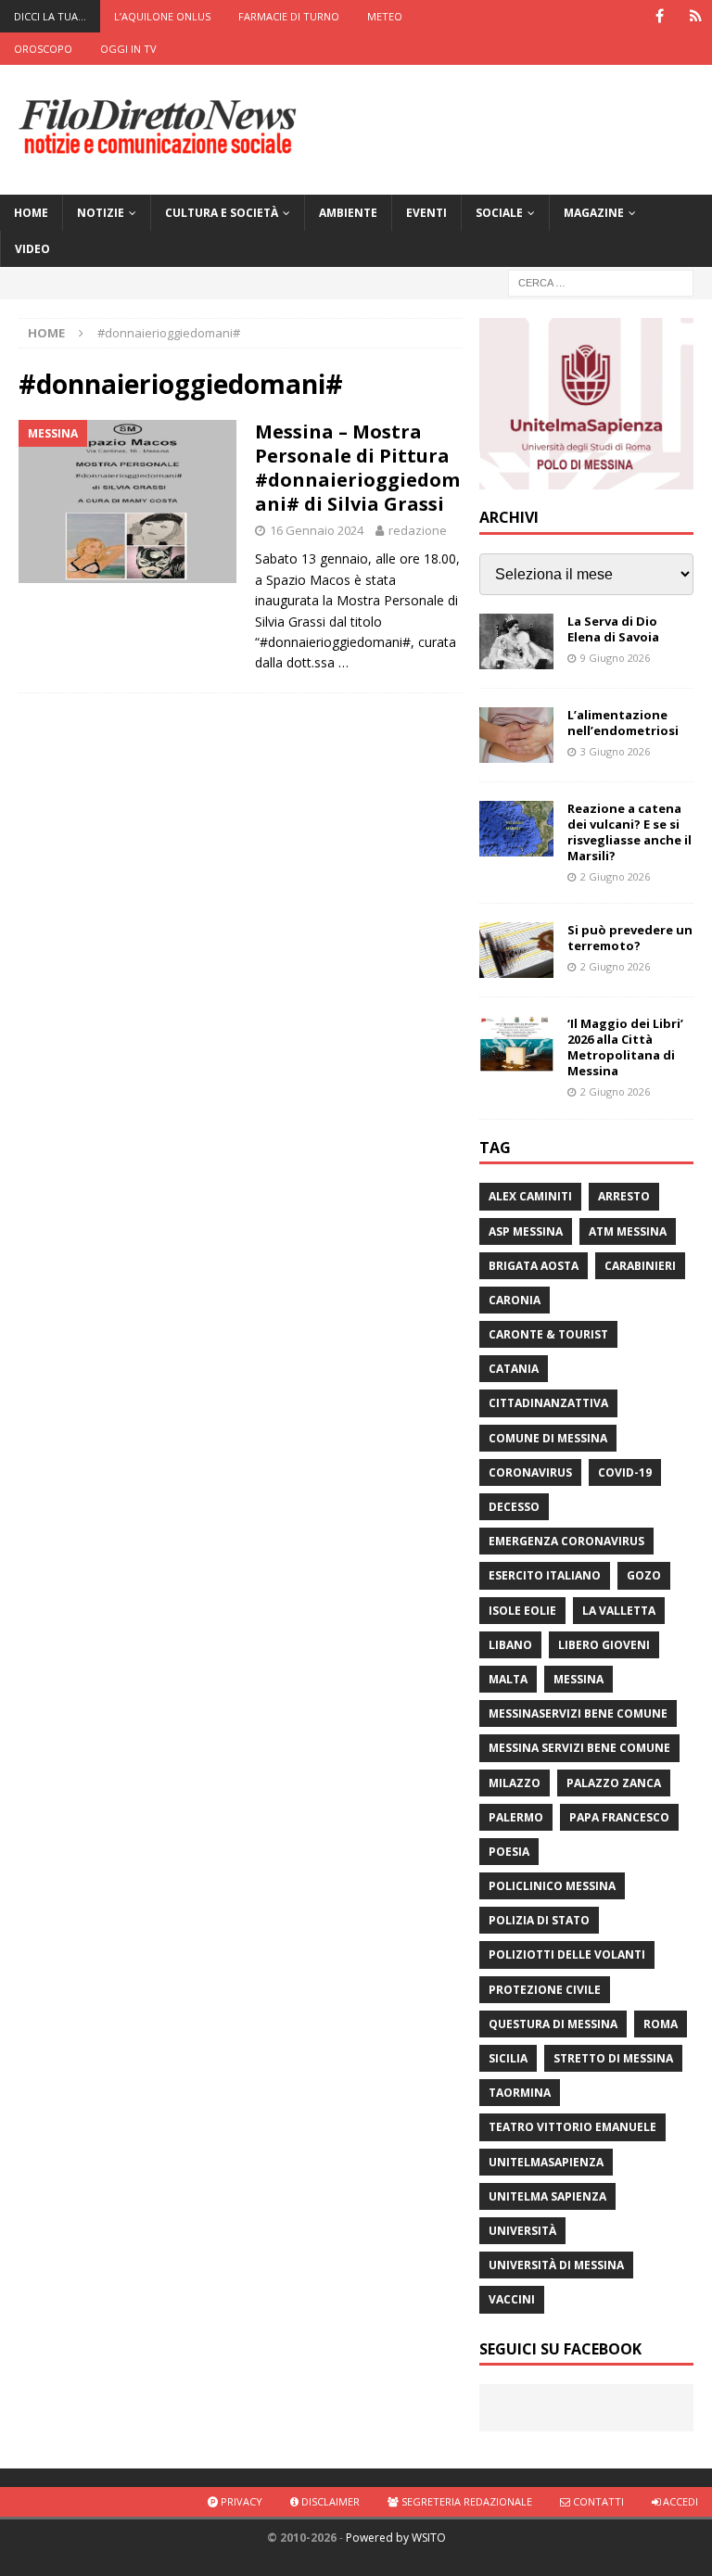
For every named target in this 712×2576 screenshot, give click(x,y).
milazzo (515, 1783)
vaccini (512, 2299)
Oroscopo (43, 49)
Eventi (426, 213)
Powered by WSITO (396, 2538)
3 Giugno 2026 (615, 751)
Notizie (101, 213)
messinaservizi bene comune (578, 1713)
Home (31, 213)
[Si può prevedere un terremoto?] (516, 950)
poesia (509, 1852)
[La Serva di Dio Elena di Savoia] (516, 641)
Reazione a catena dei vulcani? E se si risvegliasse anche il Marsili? (629, 832)
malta (508, 1679)
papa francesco (619, 1817)
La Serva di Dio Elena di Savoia (613, 629)
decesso (514, 1507)
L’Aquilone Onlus (162, 16)
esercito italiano (545, 1575)
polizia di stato (539, 1920)
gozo (644, 1575)
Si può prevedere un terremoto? (630, 938)
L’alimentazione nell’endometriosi (623, 723)
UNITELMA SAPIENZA (547, 2196)
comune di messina (548, 1438)
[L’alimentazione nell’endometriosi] (516, 735)
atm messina (628, 1231)
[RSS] (696, 16)
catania (514, 1369)
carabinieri (640, 1266)
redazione (418, 530)
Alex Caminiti (530, 1196)
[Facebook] (660, 16)
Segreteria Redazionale (465, 2501)
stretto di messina (613, 2058)
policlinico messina (552, 1886)
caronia (515, 1300)
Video (32, 249)
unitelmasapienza (546, 2162)
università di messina (556, 2265)
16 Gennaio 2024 (317, 530)
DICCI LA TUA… (50, 16)
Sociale (499, 213)
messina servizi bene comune (579, 1748)
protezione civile (545, 1990)
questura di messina (553, 2024)
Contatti (597, 2501)
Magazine (594, 213)
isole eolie (522, 1611)
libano (510, 1645)
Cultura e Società (222, 213)
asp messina (526, 1231)
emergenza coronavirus (566, 1541)
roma (661, 2024)
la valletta (619, 1611)
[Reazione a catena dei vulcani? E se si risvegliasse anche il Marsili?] (516, 829)
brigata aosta (534, 1266)
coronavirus (530, 1472)
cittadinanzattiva (548, 1403)
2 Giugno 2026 (615, 876)
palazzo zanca (614, 1783)
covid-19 (625, 1472)
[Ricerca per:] (601, 282)
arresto (624, 1196)
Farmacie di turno (289, 16)
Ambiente (348, 213)
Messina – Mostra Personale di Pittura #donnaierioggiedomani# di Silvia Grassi (357, 468)
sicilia (508, 2058)
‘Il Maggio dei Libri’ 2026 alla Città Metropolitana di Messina (625, 1047)
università (522, 2231)
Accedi (679, 2501)
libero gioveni (604, 1645)
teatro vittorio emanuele (572, 2127)
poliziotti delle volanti (567, 1954)
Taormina (520, 2093)
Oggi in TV (128, 49)
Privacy (240, 2501)
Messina (578, 1679)
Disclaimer (329, 2501)
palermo (516, 1817)
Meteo (385, 16)
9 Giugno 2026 (615, 658)
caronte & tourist (548, 1334)
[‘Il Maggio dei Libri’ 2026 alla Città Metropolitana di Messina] (516, 1044)
